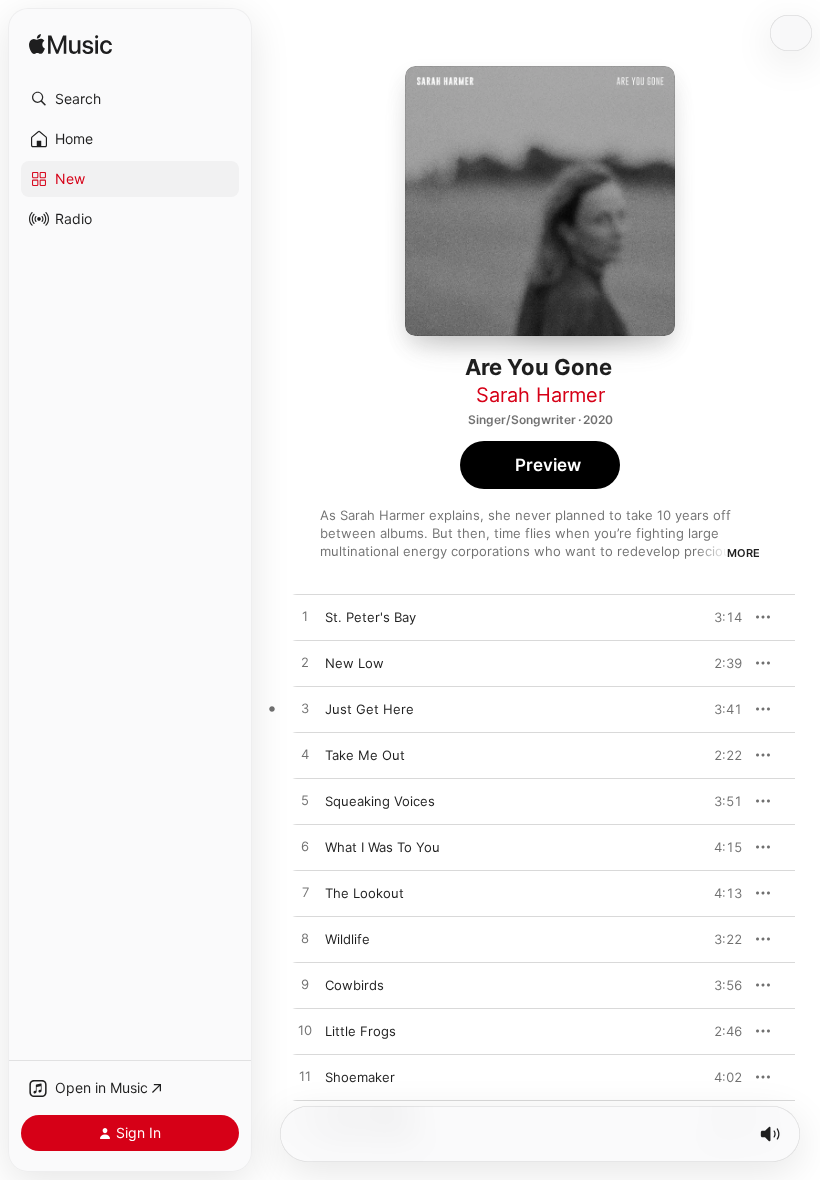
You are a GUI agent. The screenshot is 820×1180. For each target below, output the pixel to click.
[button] (130, 99)
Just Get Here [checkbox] (369, 709)
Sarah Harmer (540, 395)
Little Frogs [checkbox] (360, 1031)
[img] (70, 45)
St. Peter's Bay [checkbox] (370, 617)
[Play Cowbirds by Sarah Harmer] (305, 985)
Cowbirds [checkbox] (354, 985)
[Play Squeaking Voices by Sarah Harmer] (305, 801)
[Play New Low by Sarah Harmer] (305, 663)
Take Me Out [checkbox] (365, 755)
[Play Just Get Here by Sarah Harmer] (305, 709)
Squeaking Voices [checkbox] (380, 801)
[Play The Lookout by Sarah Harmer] (305, 893)
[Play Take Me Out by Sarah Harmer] (305, 755)
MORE (743, 553)
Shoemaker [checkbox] (360, 1077)
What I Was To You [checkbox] (382, 847)
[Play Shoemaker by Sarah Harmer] (305, 1077)
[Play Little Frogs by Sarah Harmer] (305, 1031)
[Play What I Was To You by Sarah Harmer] (305, 847)
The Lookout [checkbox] (364, 893)
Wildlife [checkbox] (347, 939)
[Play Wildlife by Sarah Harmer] (305, 939)
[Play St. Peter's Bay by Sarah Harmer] (305, 617)
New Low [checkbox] (354, 663)
